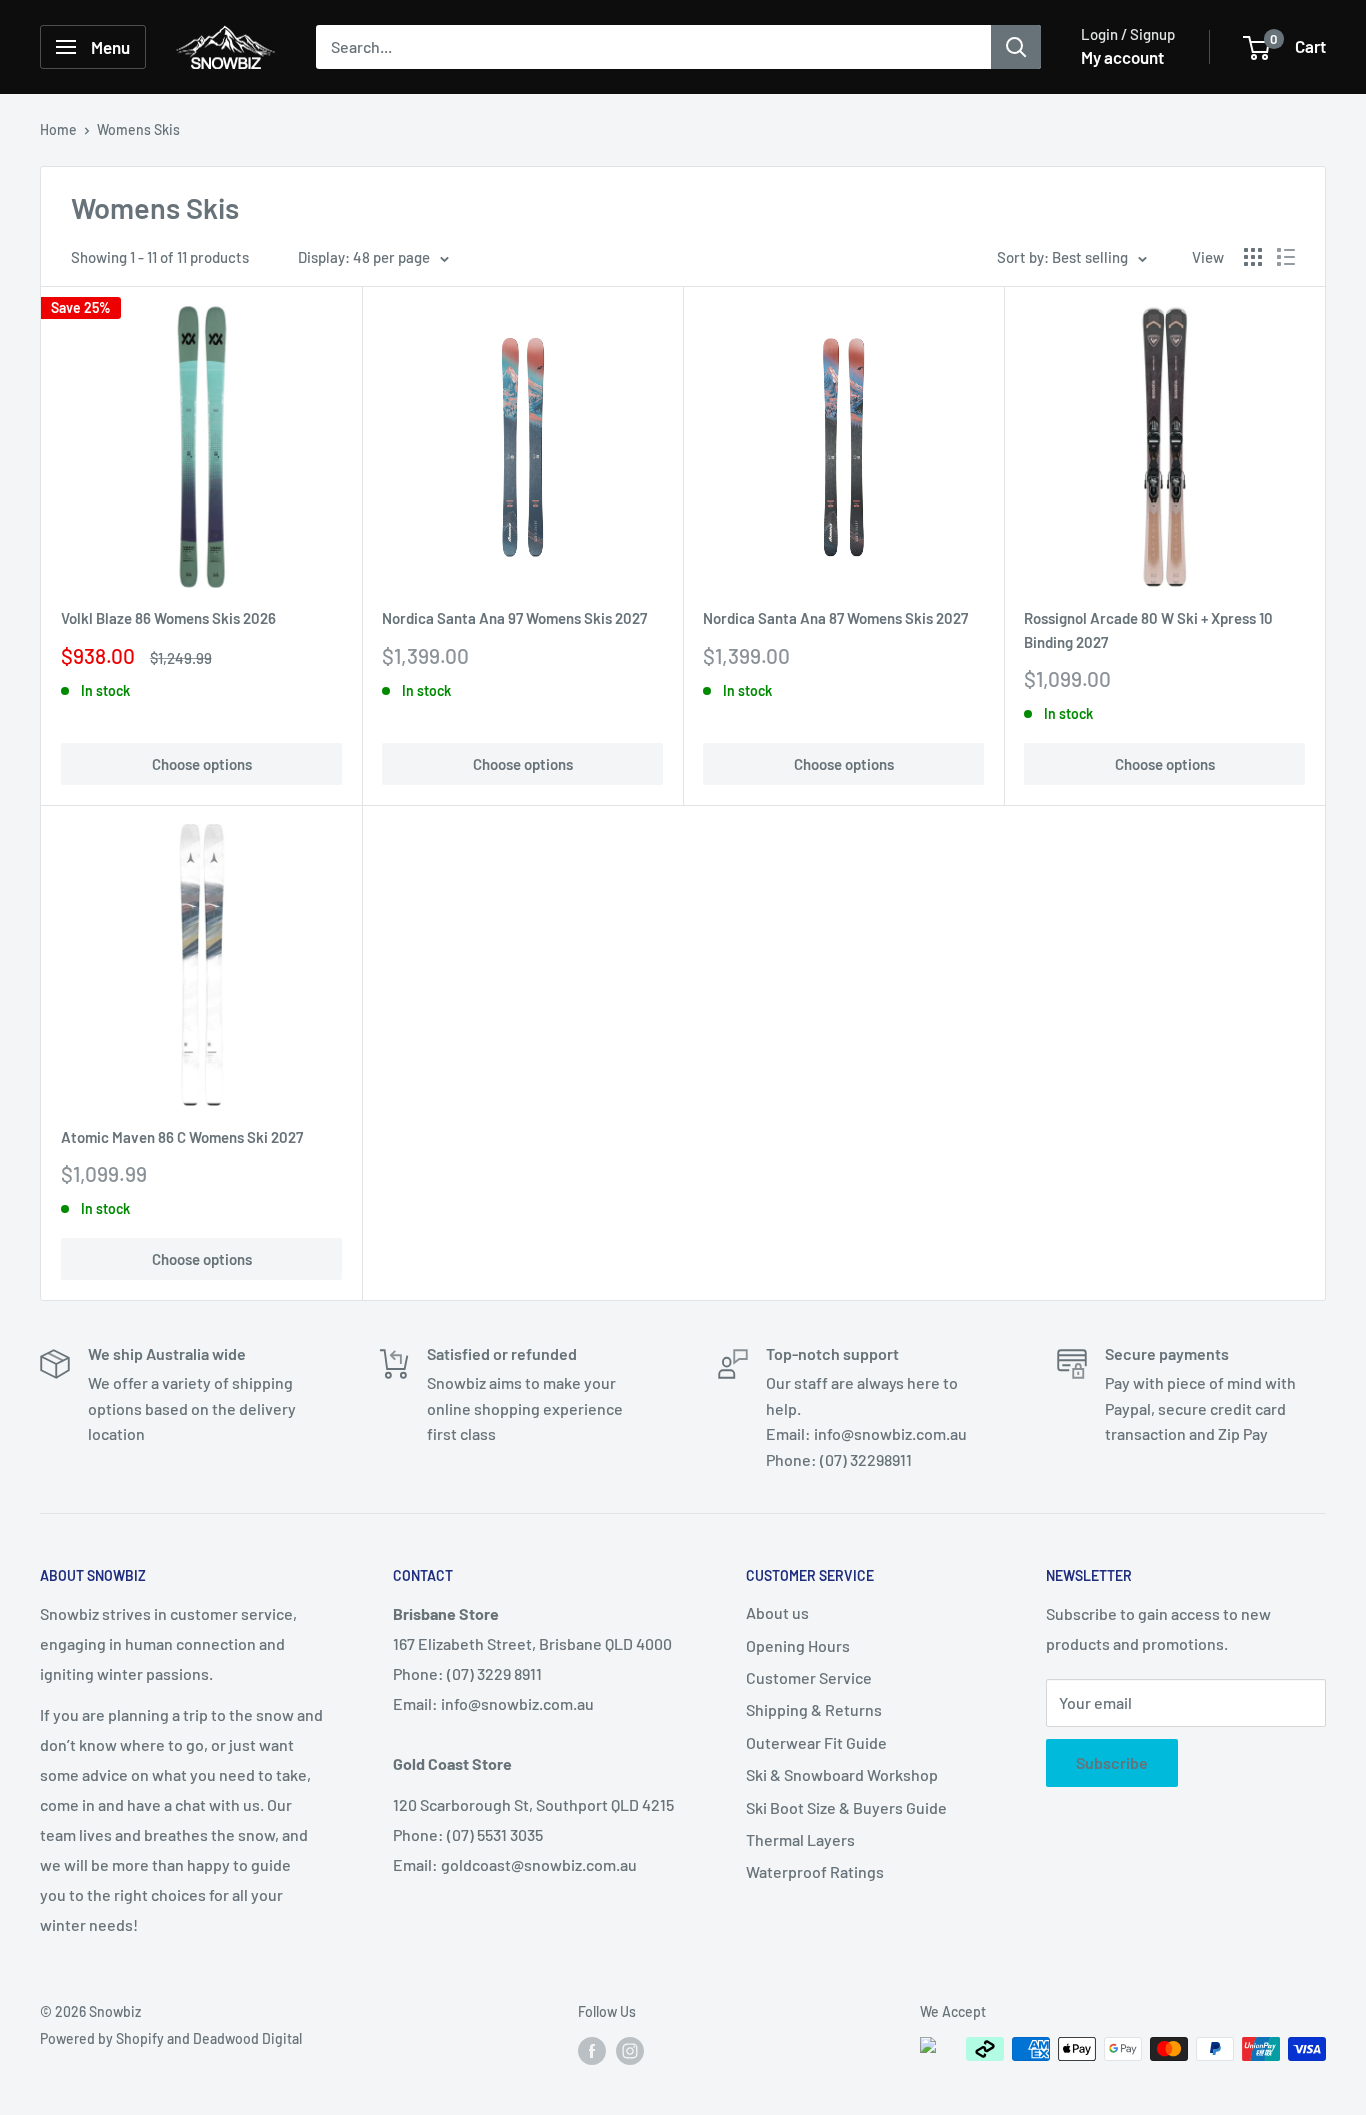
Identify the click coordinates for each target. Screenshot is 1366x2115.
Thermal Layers (800, 1839)
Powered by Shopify (102, 2038)
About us (777, 1612)
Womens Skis (138, 129)
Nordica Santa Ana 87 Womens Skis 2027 (835, 618)
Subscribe (1112, 1762)
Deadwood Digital (247, 2038)
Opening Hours (798, 1645)
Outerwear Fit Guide (816, 1742)
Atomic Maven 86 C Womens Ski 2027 (182, 1137)
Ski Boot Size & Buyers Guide (846, 1807)
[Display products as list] (1286, 257)
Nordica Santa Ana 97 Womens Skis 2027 (514, 618)
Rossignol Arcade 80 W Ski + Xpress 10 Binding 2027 (1148, 629)
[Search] (1016, 47)
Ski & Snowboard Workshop (842, 1774)
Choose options (202, 764)
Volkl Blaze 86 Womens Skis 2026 (168, 618)
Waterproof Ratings (815, 1871)
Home (58, 129)
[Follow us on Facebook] (592, 2051)
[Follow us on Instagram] (630, 2051)
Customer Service (809, 1677)
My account (1122, 57)
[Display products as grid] (1253, 257)
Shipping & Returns (814, 1709)
